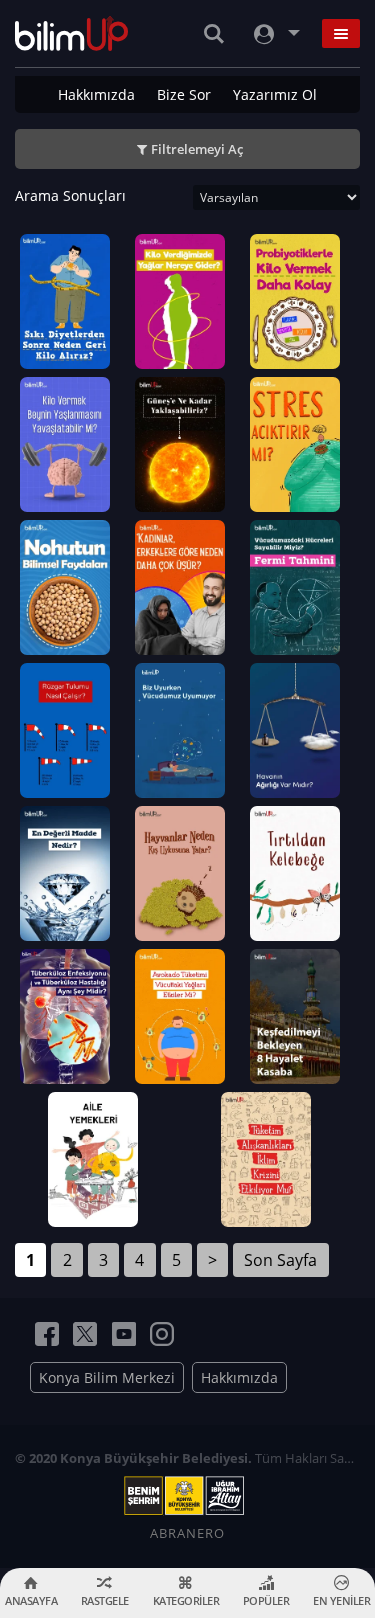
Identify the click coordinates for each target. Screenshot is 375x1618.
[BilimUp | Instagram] (162, 1334)
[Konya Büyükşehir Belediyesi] (188, 1496)
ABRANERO (187, 1533)
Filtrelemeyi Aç (197, 149)
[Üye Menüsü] (275, 33)
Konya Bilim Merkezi (107, 1377)
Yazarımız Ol (275, 94)
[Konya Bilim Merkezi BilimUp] (71, 33)
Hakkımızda (96, 94)
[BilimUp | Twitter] (85, 1334)
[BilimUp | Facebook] (47, 1334)
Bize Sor (184, 94)
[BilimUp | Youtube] (124, 1334)
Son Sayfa (280, 1260)
